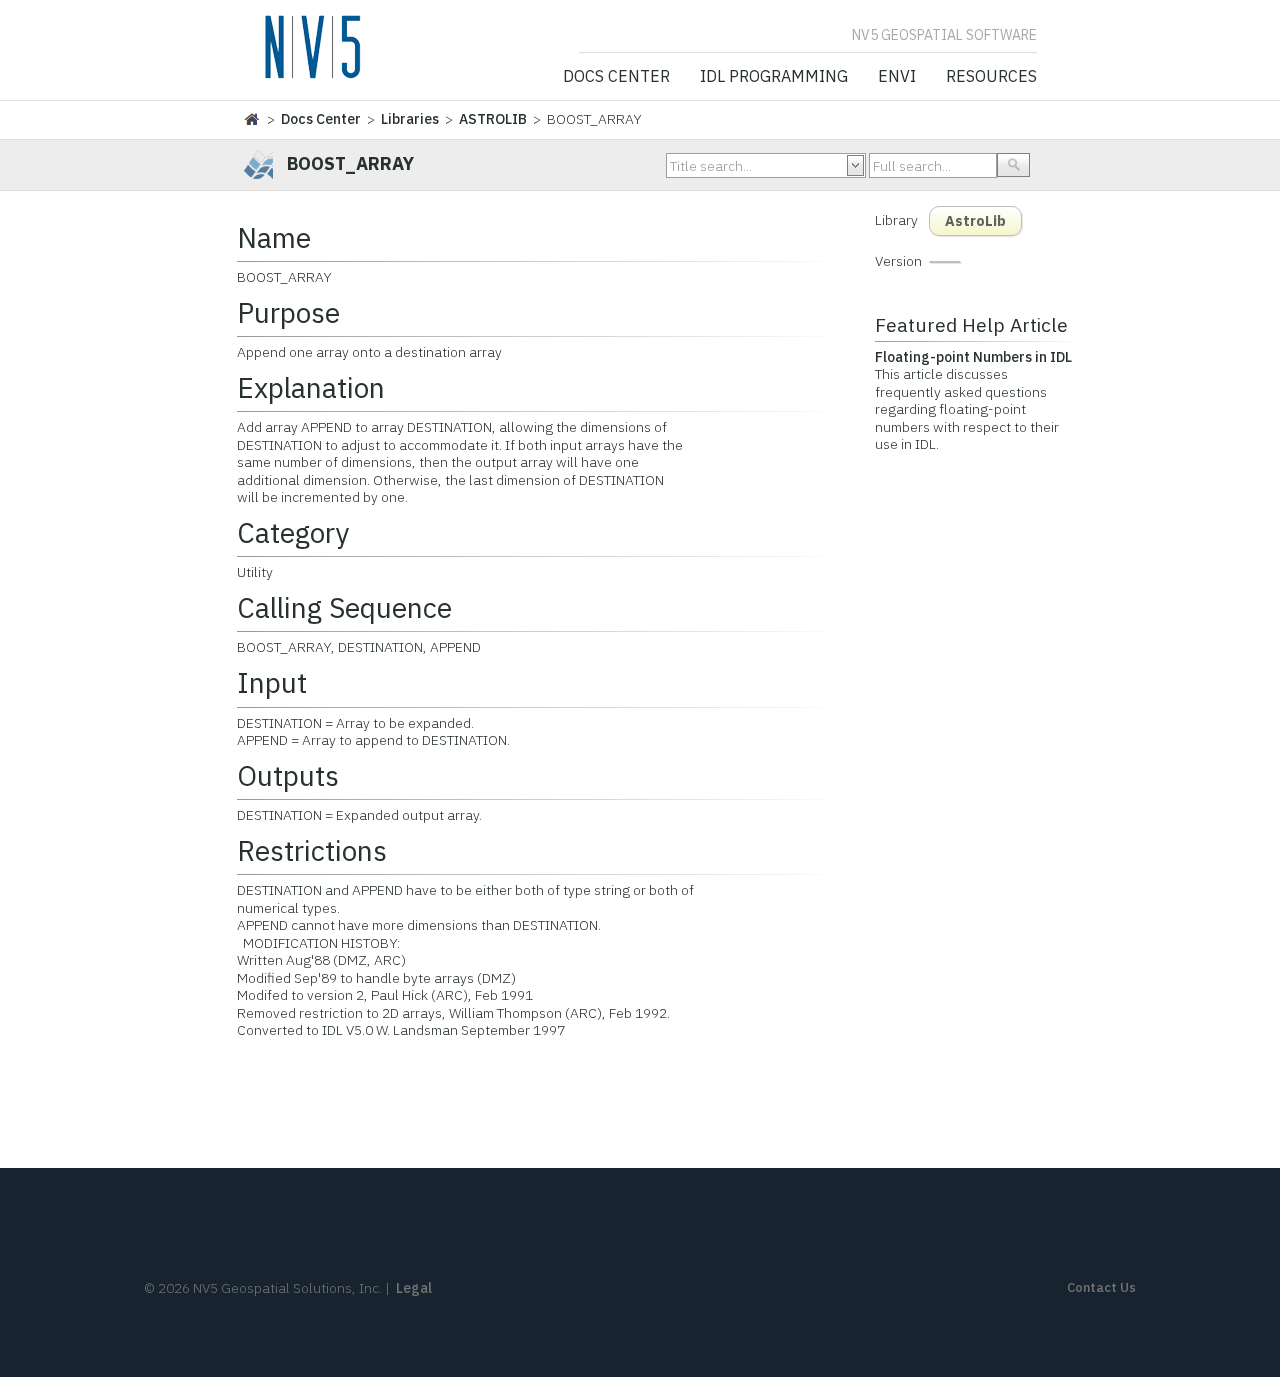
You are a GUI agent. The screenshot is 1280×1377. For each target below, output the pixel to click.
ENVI (897, 77)
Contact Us (1101, 1287)
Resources (991, 77)
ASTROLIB (493, 119)
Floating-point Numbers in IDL (973, 357)
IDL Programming (774, 77)
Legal (414, 1288)
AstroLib (975, 221)
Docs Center (616, 77)
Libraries (410, 119)
